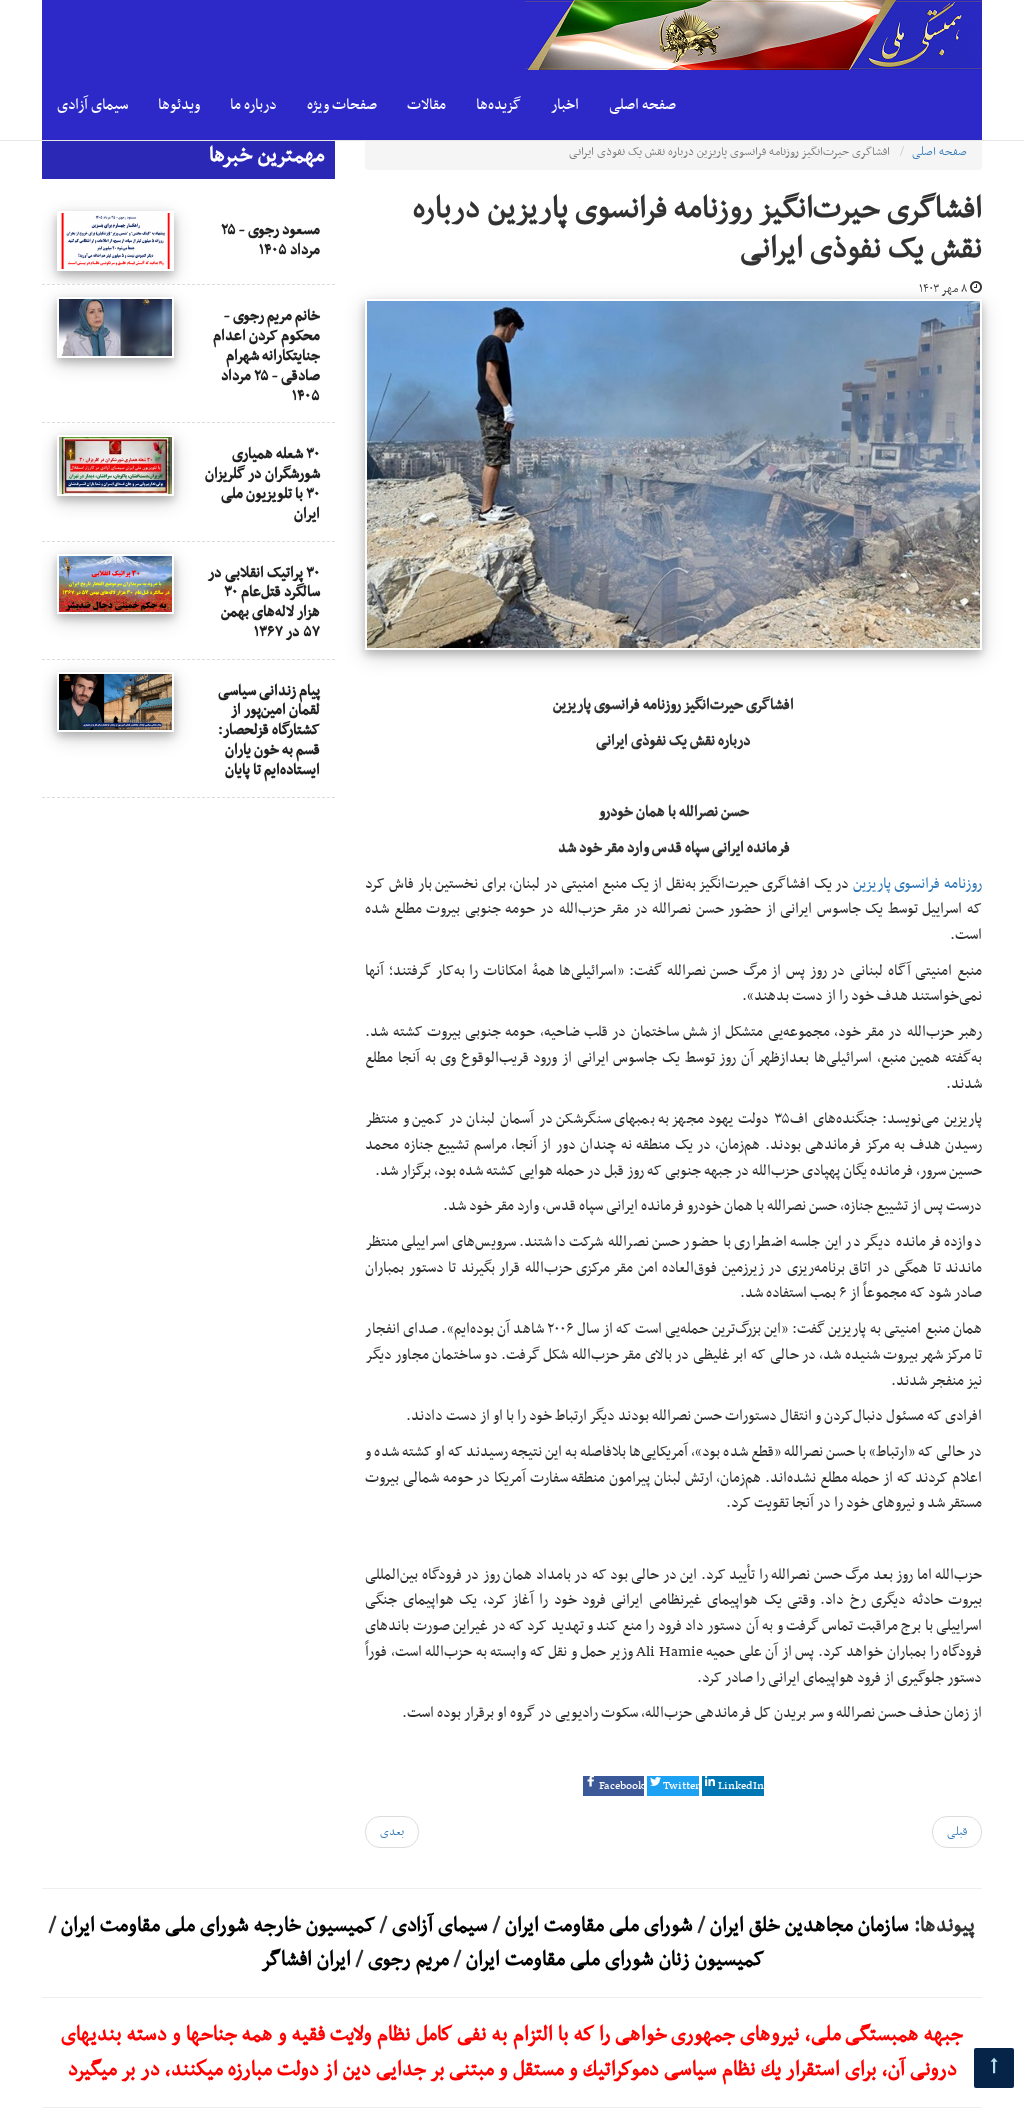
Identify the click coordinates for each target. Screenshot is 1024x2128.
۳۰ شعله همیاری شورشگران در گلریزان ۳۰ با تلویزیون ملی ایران (262, 483)
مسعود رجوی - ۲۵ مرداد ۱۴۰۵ (270, 240)
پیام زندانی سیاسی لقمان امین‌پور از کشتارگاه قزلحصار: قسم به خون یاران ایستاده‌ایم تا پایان (269, 730)
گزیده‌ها (498, 105)
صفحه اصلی (642, 105)
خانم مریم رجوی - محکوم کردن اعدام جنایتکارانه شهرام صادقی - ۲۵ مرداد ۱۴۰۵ (266, 355)
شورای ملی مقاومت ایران (596, 1926)
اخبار (565, 105)
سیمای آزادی (92, 105)
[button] (613, 1786)
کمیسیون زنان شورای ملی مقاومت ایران (615, 1960)
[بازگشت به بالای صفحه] (994, 2068)
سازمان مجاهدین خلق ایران (809, 1926)
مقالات (426, 105)
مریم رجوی (408, 1960)
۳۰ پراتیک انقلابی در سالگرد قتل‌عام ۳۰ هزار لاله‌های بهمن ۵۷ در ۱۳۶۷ (264, 602)
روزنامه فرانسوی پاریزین (917, 884)
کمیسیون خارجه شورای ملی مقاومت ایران (215, 1926)
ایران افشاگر (306, 1960)
